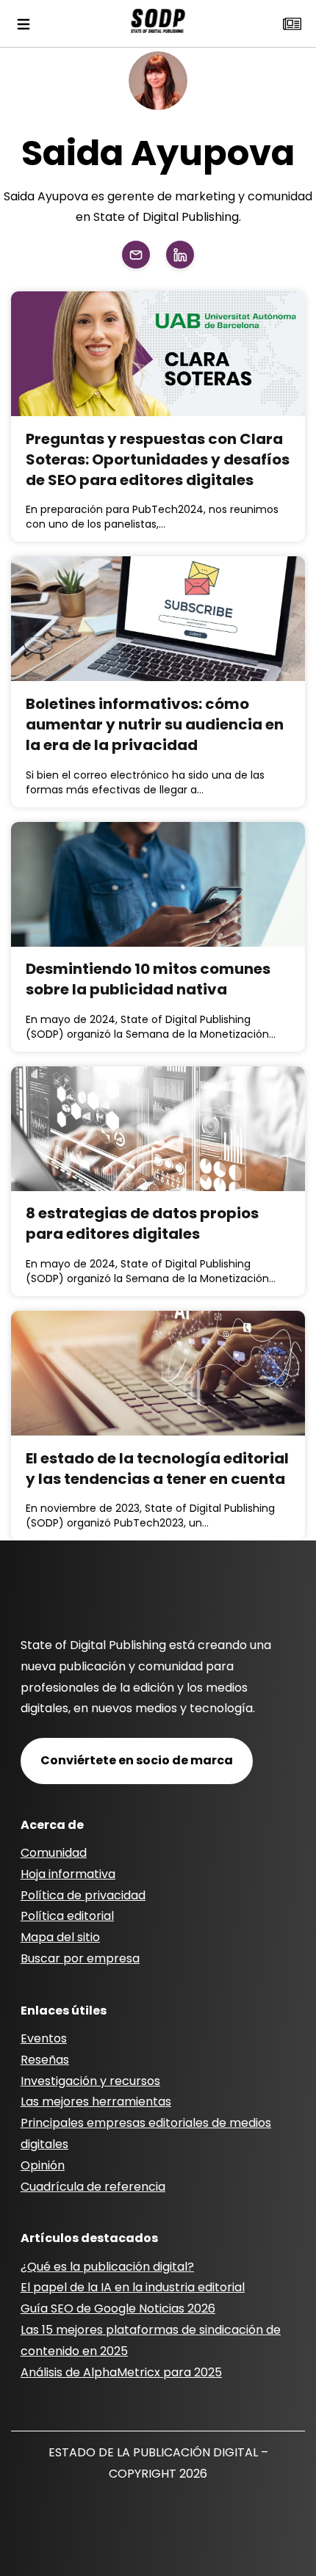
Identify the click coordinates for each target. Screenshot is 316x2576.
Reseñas (45, 2060)
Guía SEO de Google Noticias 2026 (118, 2308)
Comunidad (54, 1853)
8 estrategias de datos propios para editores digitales (142, 1223)
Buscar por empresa (80, 1958)
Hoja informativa (68, 1874)
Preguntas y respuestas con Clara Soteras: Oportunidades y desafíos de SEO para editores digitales (158, 459)
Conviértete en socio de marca (137, 1760)
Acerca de (52, 1825)
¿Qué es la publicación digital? (107, 2267)
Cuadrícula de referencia (93, 2187)
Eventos (44, 2038)
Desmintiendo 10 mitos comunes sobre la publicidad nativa (148, 979)
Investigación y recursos (90, 2081)
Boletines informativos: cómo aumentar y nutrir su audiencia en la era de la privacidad (155, 724)
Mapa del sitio (60, 1937)
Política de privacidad (83, 1895)
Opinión (43, 2165)
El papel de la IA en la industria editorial (133, 2287)
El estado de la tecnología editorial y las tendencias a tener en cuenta (157, 1469)
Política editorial (67, 1916)
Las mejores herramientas (96, 2102)
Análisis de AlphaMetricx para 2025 (121, 2372)
